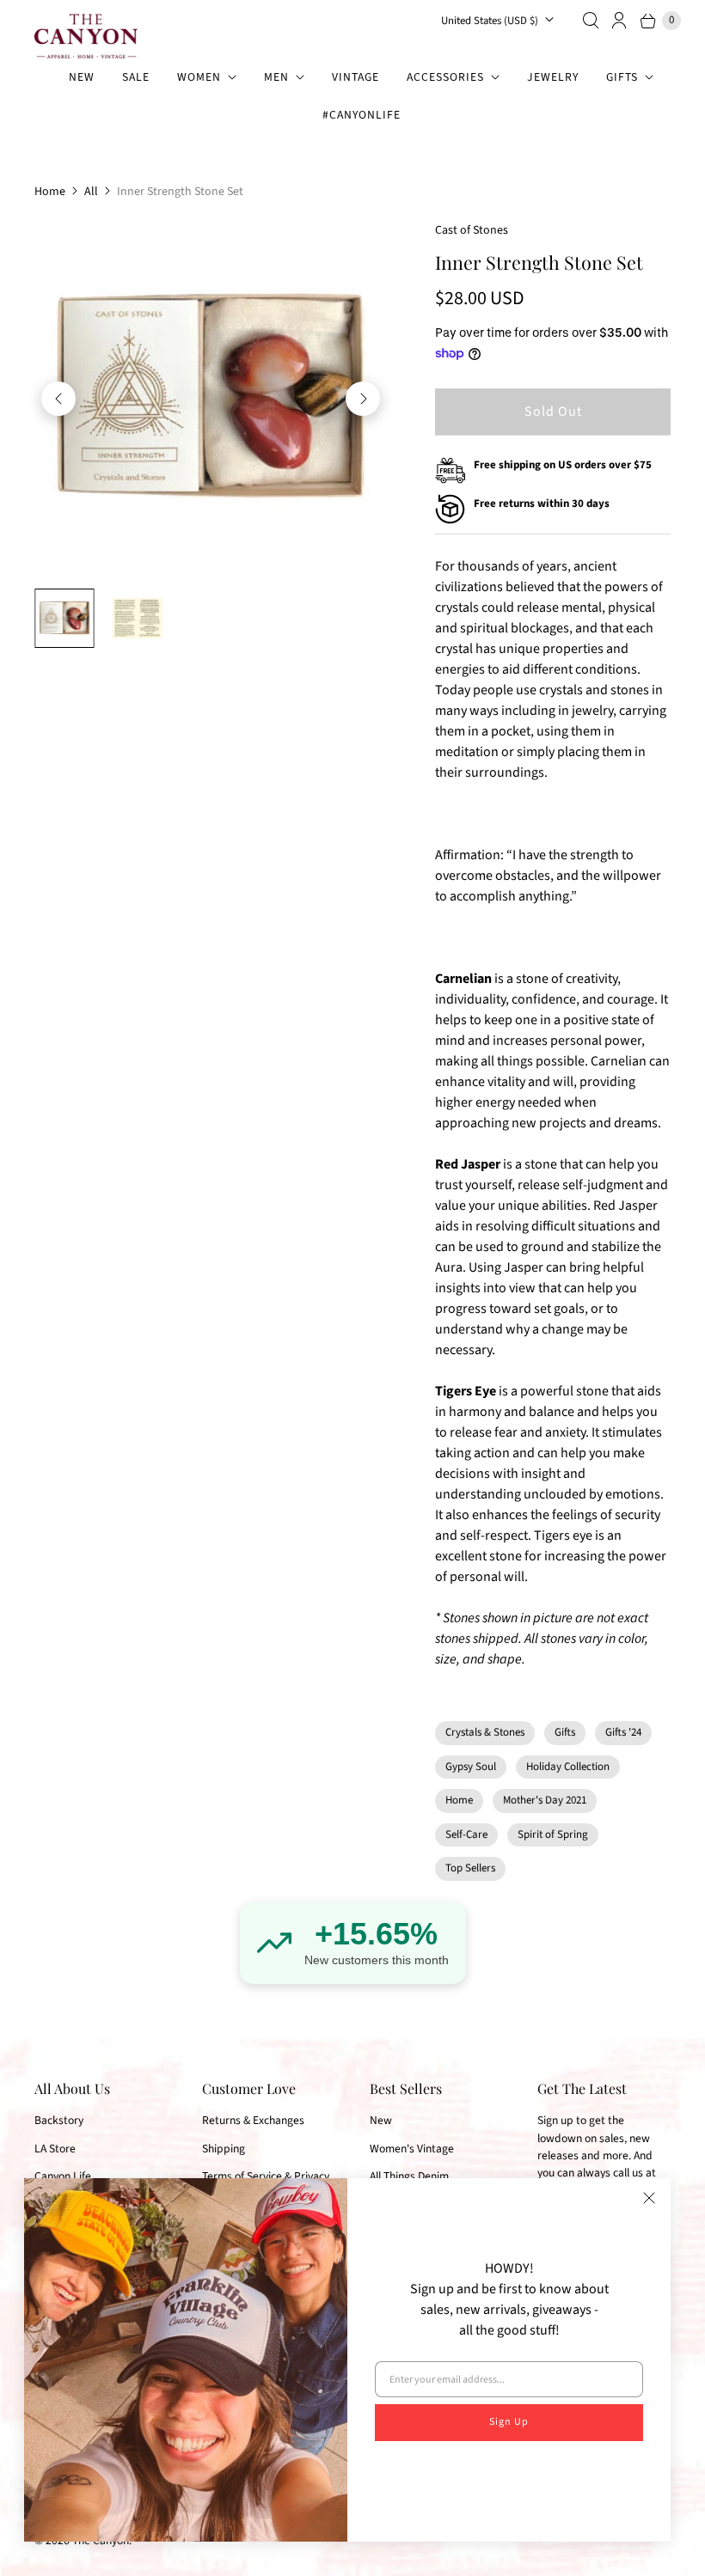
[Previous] (58, 399)
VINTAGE (356, 77)
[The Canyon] (86, 36)
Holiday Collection (568, 1767)
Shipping (224, 2149)
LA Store (55, 2149)
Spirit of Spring (553, 1834)
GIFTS (622, 77)
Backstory (59, 2120)
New (381, 2120)
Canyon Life (63, 2176)
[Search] (591, 21)
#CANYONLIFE (362, 115)
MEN (276, 77)
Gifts (565, 1732)
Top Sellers (470, 1868)
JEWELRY (553, 77)
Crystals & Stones (485, 1732)
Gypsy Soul (471, 1767)
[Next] (363, 399)
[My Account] (620, 21)
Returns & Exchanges (253, 2120)
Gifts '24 (623, 1732)
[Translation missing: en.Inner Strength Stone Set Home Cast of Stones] (64, 618)
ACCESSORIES (445, 77)
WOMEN (199, 77)
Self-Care (466, 1834)
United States (490, 21)
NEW (82, 77)
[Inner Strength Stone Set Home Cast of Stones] (211, 398)
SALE (136, 77)
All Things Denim (409, 2176)
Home (50, 192)
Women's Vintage (412, 2149)
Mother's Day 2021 (545, 1800)
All (91, 192)
